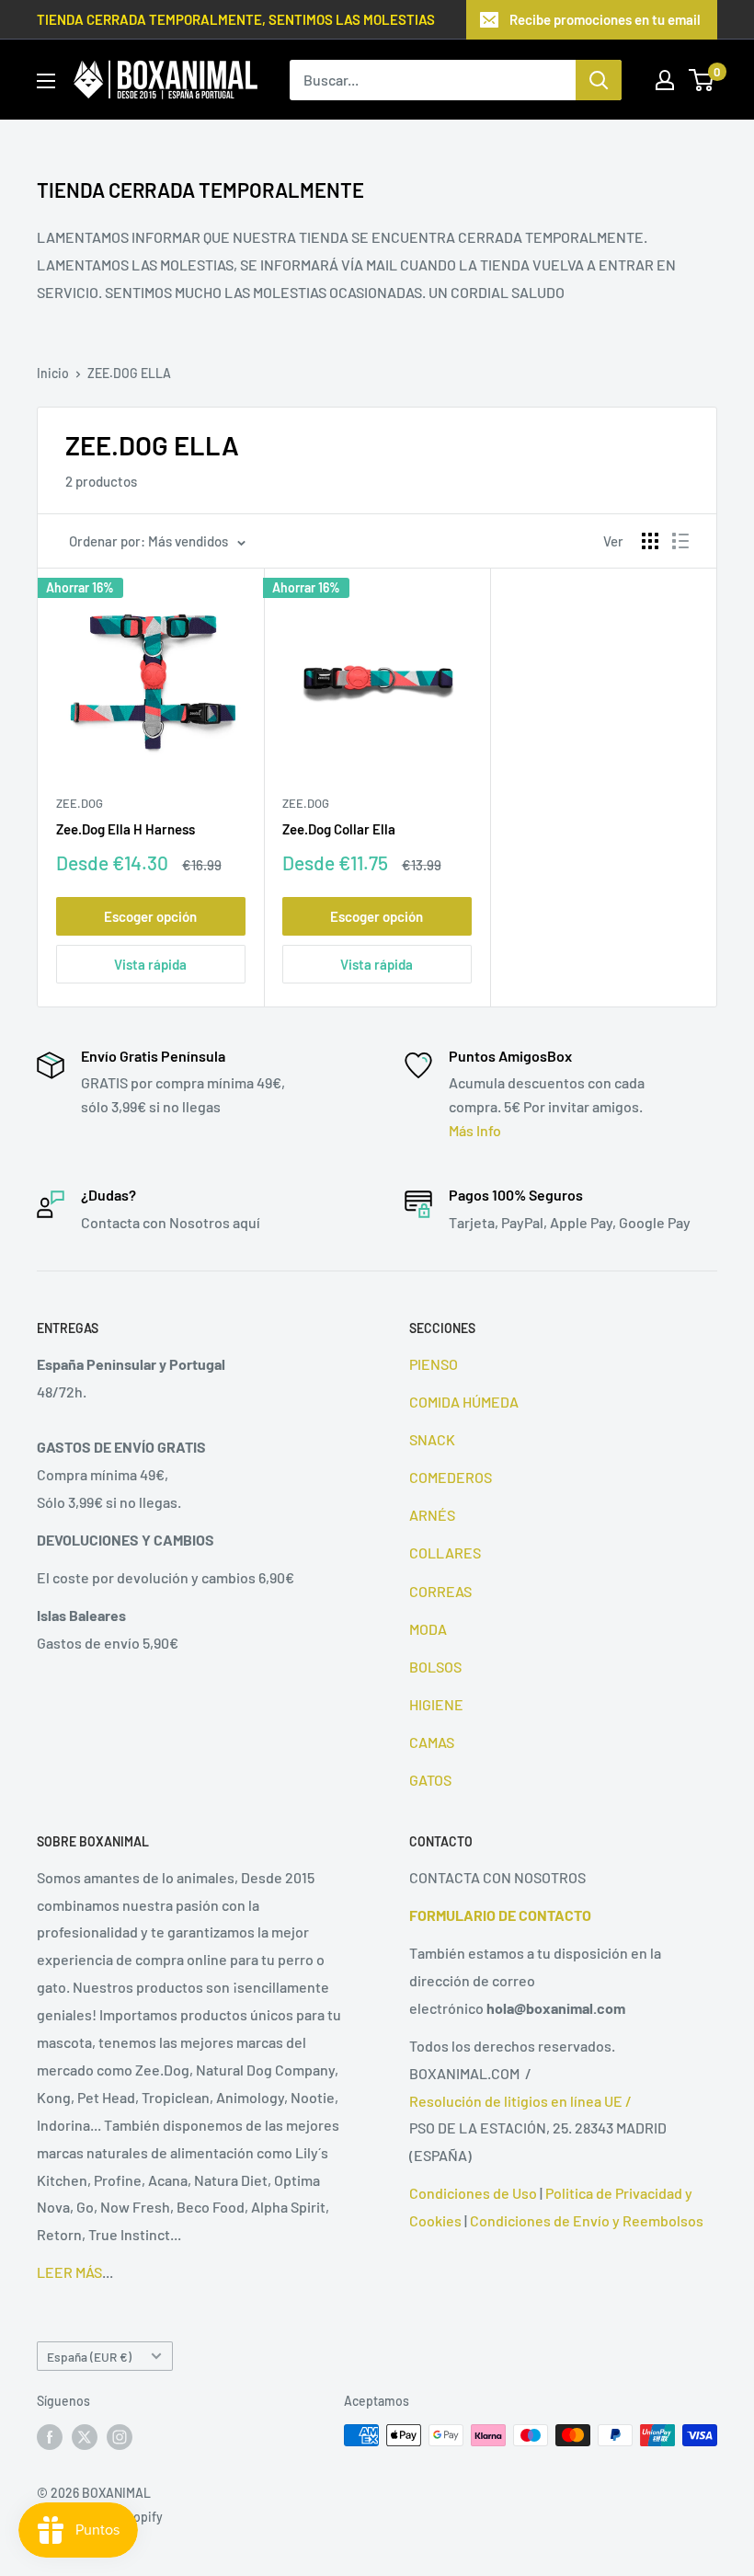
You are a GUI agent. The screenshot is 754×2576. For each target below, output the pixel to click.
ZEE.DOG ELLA (129, 373)
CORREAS (440, 1591)
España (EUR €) (89, 2357)
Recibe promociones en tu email (605, 19)
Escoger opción (150, 916)
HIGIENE (436, 1704)
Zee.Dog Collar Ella (339, 829)
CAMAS (432, 1742)
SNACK (432, 1439)
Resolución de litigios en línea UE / (520, 2101)
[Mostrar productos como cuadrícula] (650, 541)
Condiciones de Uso (473, 2193)
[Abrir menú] (46, 81)
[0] (702, 80)
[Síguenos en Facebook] (50, 2437)
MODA (428, 1629)
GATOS (430, 1780)
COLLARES (445, 1552)
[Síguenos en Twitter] (85, 2437)
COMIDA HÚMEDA (464, 1402)
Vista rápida (150, 964)
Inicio (53, 373)
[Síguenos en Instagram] (120, 2437)
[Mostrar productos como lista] (680, 541)
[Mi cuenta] (665, 80)
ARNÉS (432, 1515)
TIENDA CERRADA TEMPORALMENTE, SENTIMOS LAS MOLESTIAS (236, 19)
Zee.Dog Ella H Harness (126, 829)
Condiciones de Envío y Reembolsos (587, 2220)
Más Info (475, 1130)
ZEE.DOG (80, 803)
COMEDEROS (451, 1477)
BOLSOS (435, 1667)
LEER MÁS (69, 2272)
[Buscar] (599, 80)
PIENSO (434, 1364)
